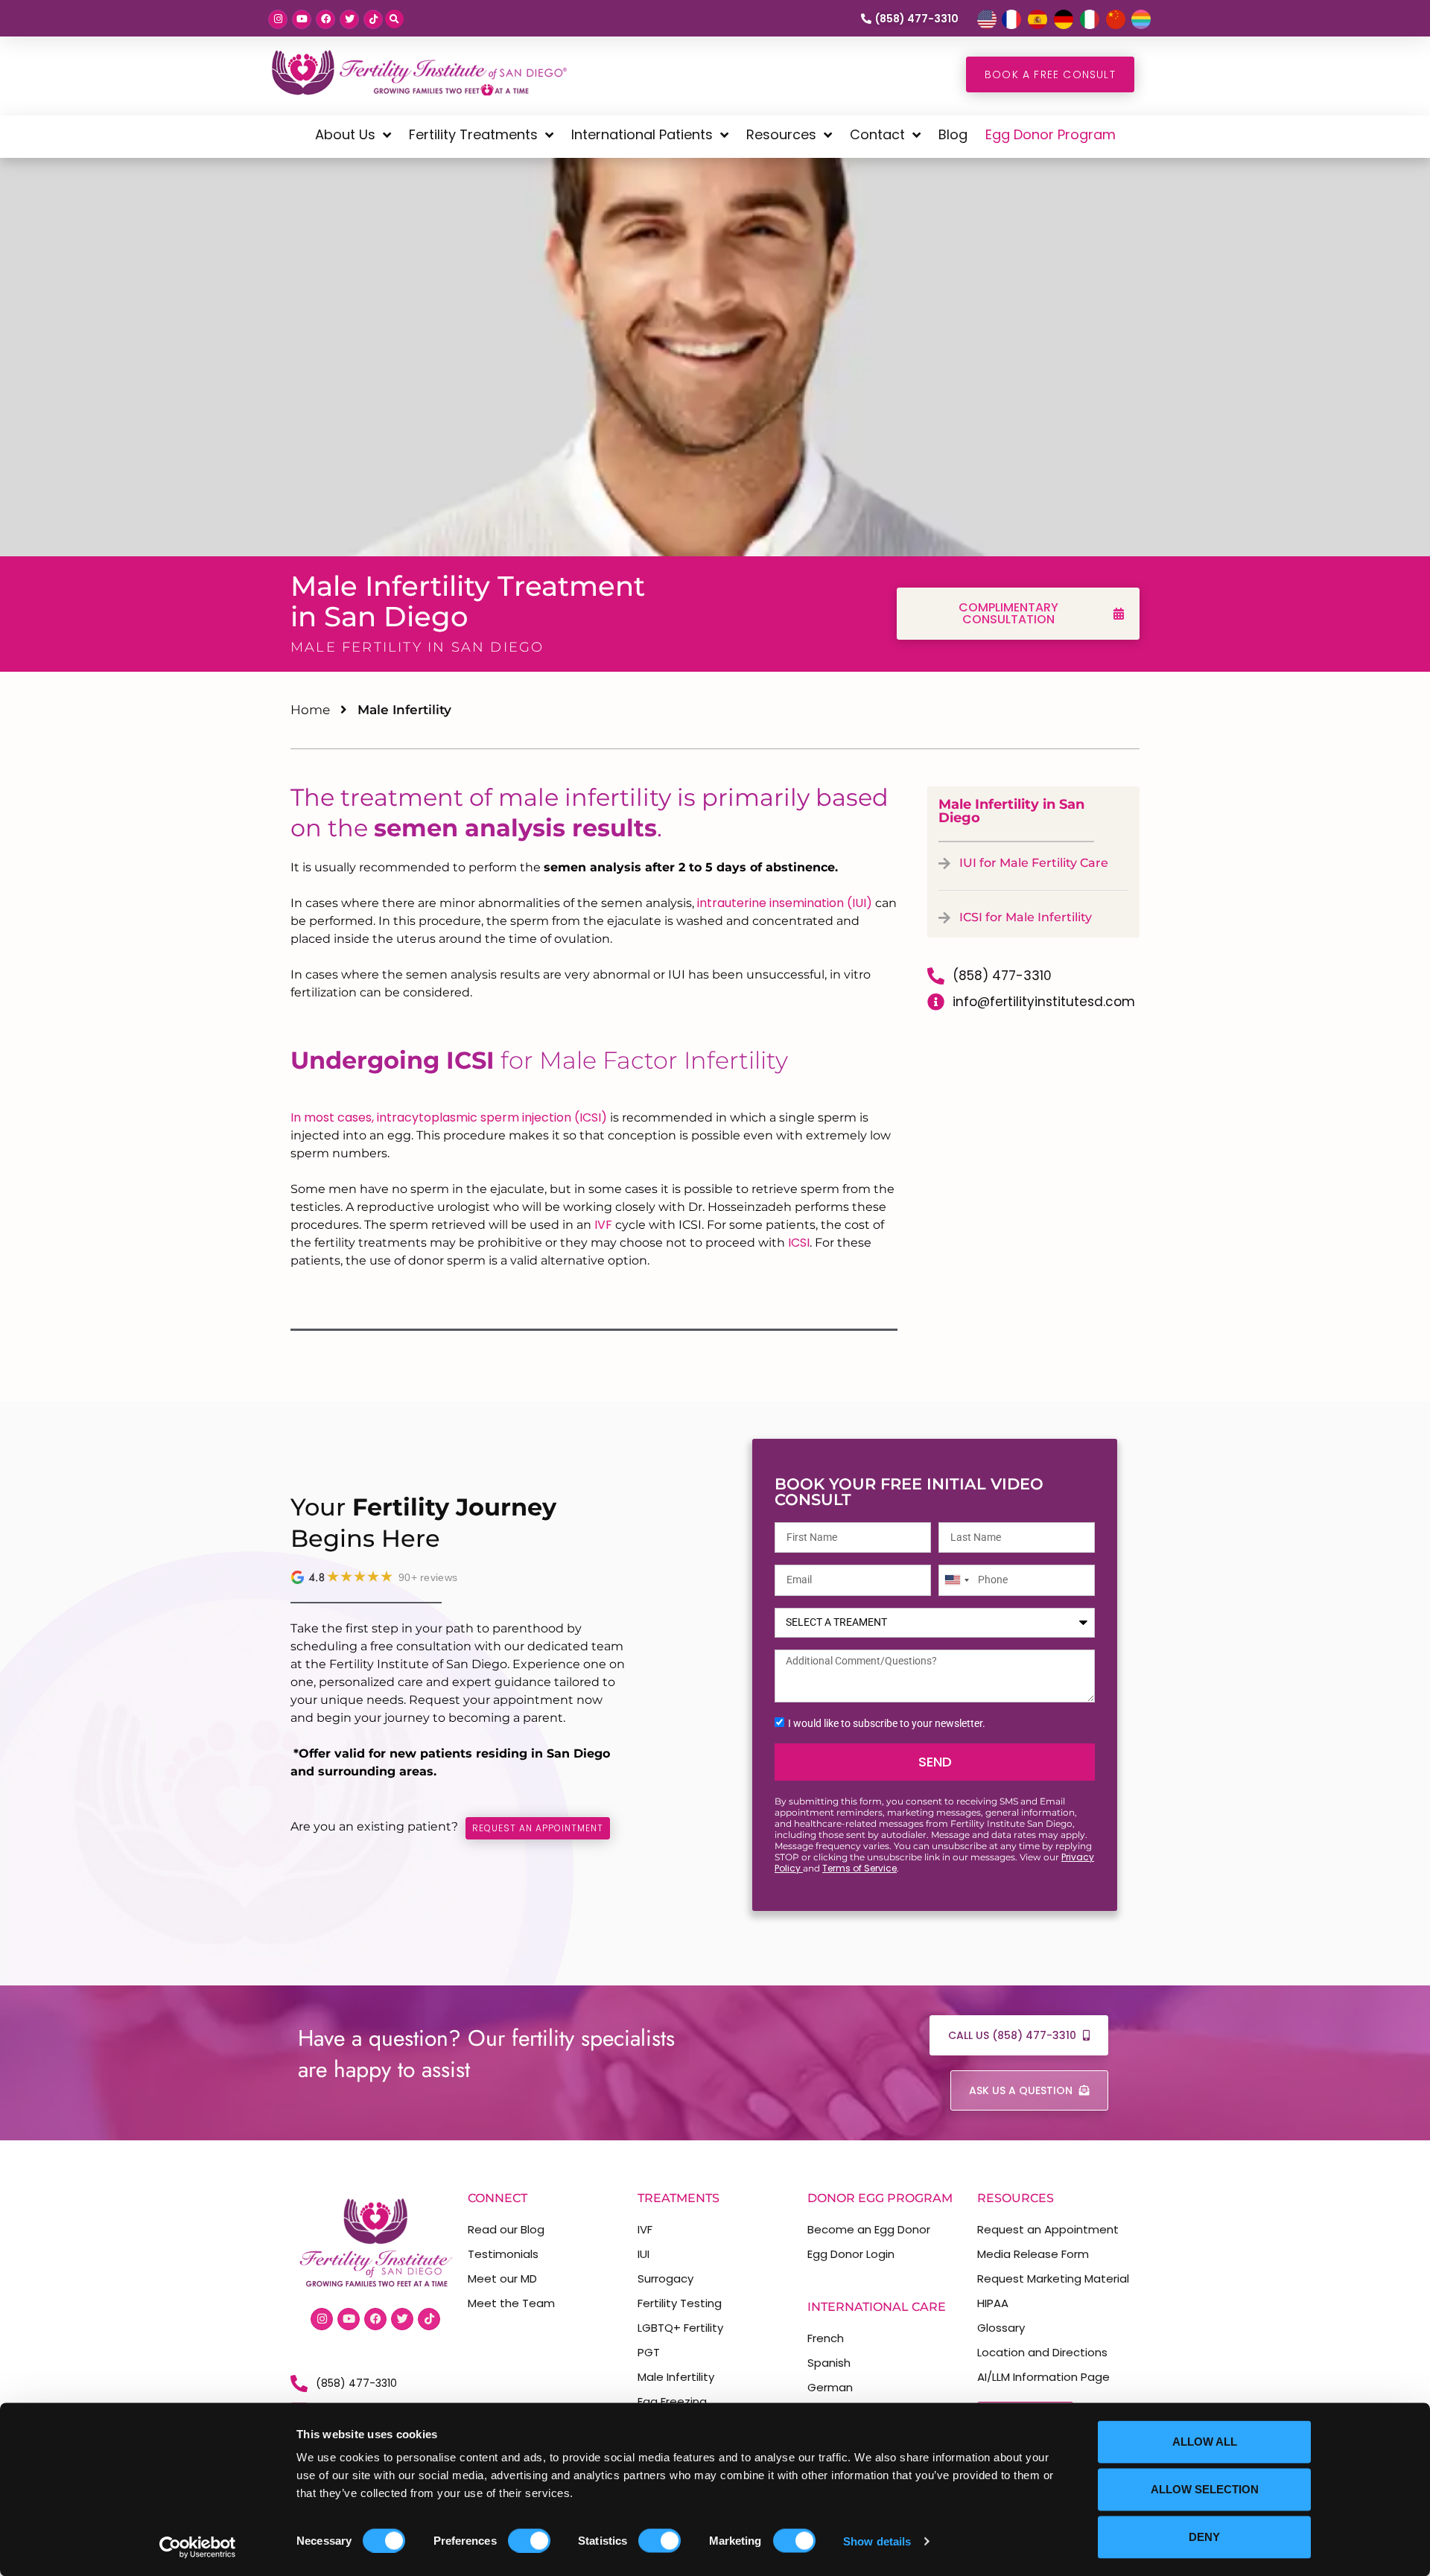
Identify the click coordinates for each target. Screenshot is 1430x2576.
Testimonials (503, 2254)
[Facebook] (325, 19)
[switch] (529, 2540)
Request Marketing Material (1053, 2278)
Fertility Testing (680, 2303)
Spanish (829, 2363)
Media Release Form (1033, 2254)
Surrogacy (665, 2278)
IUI (643, 2254)
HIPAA (993, 2303)
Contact (877, 134)
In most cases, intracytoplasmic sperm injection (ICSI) (449, 1117)
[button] (394, 19)
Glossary (1001, 2328)
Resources (781, 134)
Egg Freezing (672, 2401)
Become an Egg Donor (869, 2229)
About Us (345, 134)
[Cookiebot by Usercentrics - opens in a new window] (198, 2547)
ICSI (799, 1243)
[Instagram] (278, 19)
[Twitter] (349, 19)
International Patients (642, 134)
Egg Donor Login (851, 2254)
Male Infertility (676, 2377)
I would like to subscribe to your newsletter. (887, 1723)
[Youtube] (302, 19)
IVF (603, 1225)
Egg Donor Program (1051, 134)
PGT (649, 2352)
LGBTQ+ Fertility (680, 2328)
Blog (953, 134)
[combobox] (956, 1580)
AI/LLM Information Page (1043, 2377)
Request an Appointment (1048, 2229)
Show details (877, 2541)
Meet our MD (502, 2278)
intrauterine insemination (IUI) (786, 903)
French (826, 2338)
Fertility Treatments (473, 134)
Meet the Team (511, 2303)
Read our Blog (506, 2229)
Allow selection (1205, 2489)
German (830, 2387)
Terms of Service (859, 1868)
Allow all (1205, 2442)
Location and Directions (1042, 2352)
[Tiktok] (373, 19)
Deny (1204, 2537)
